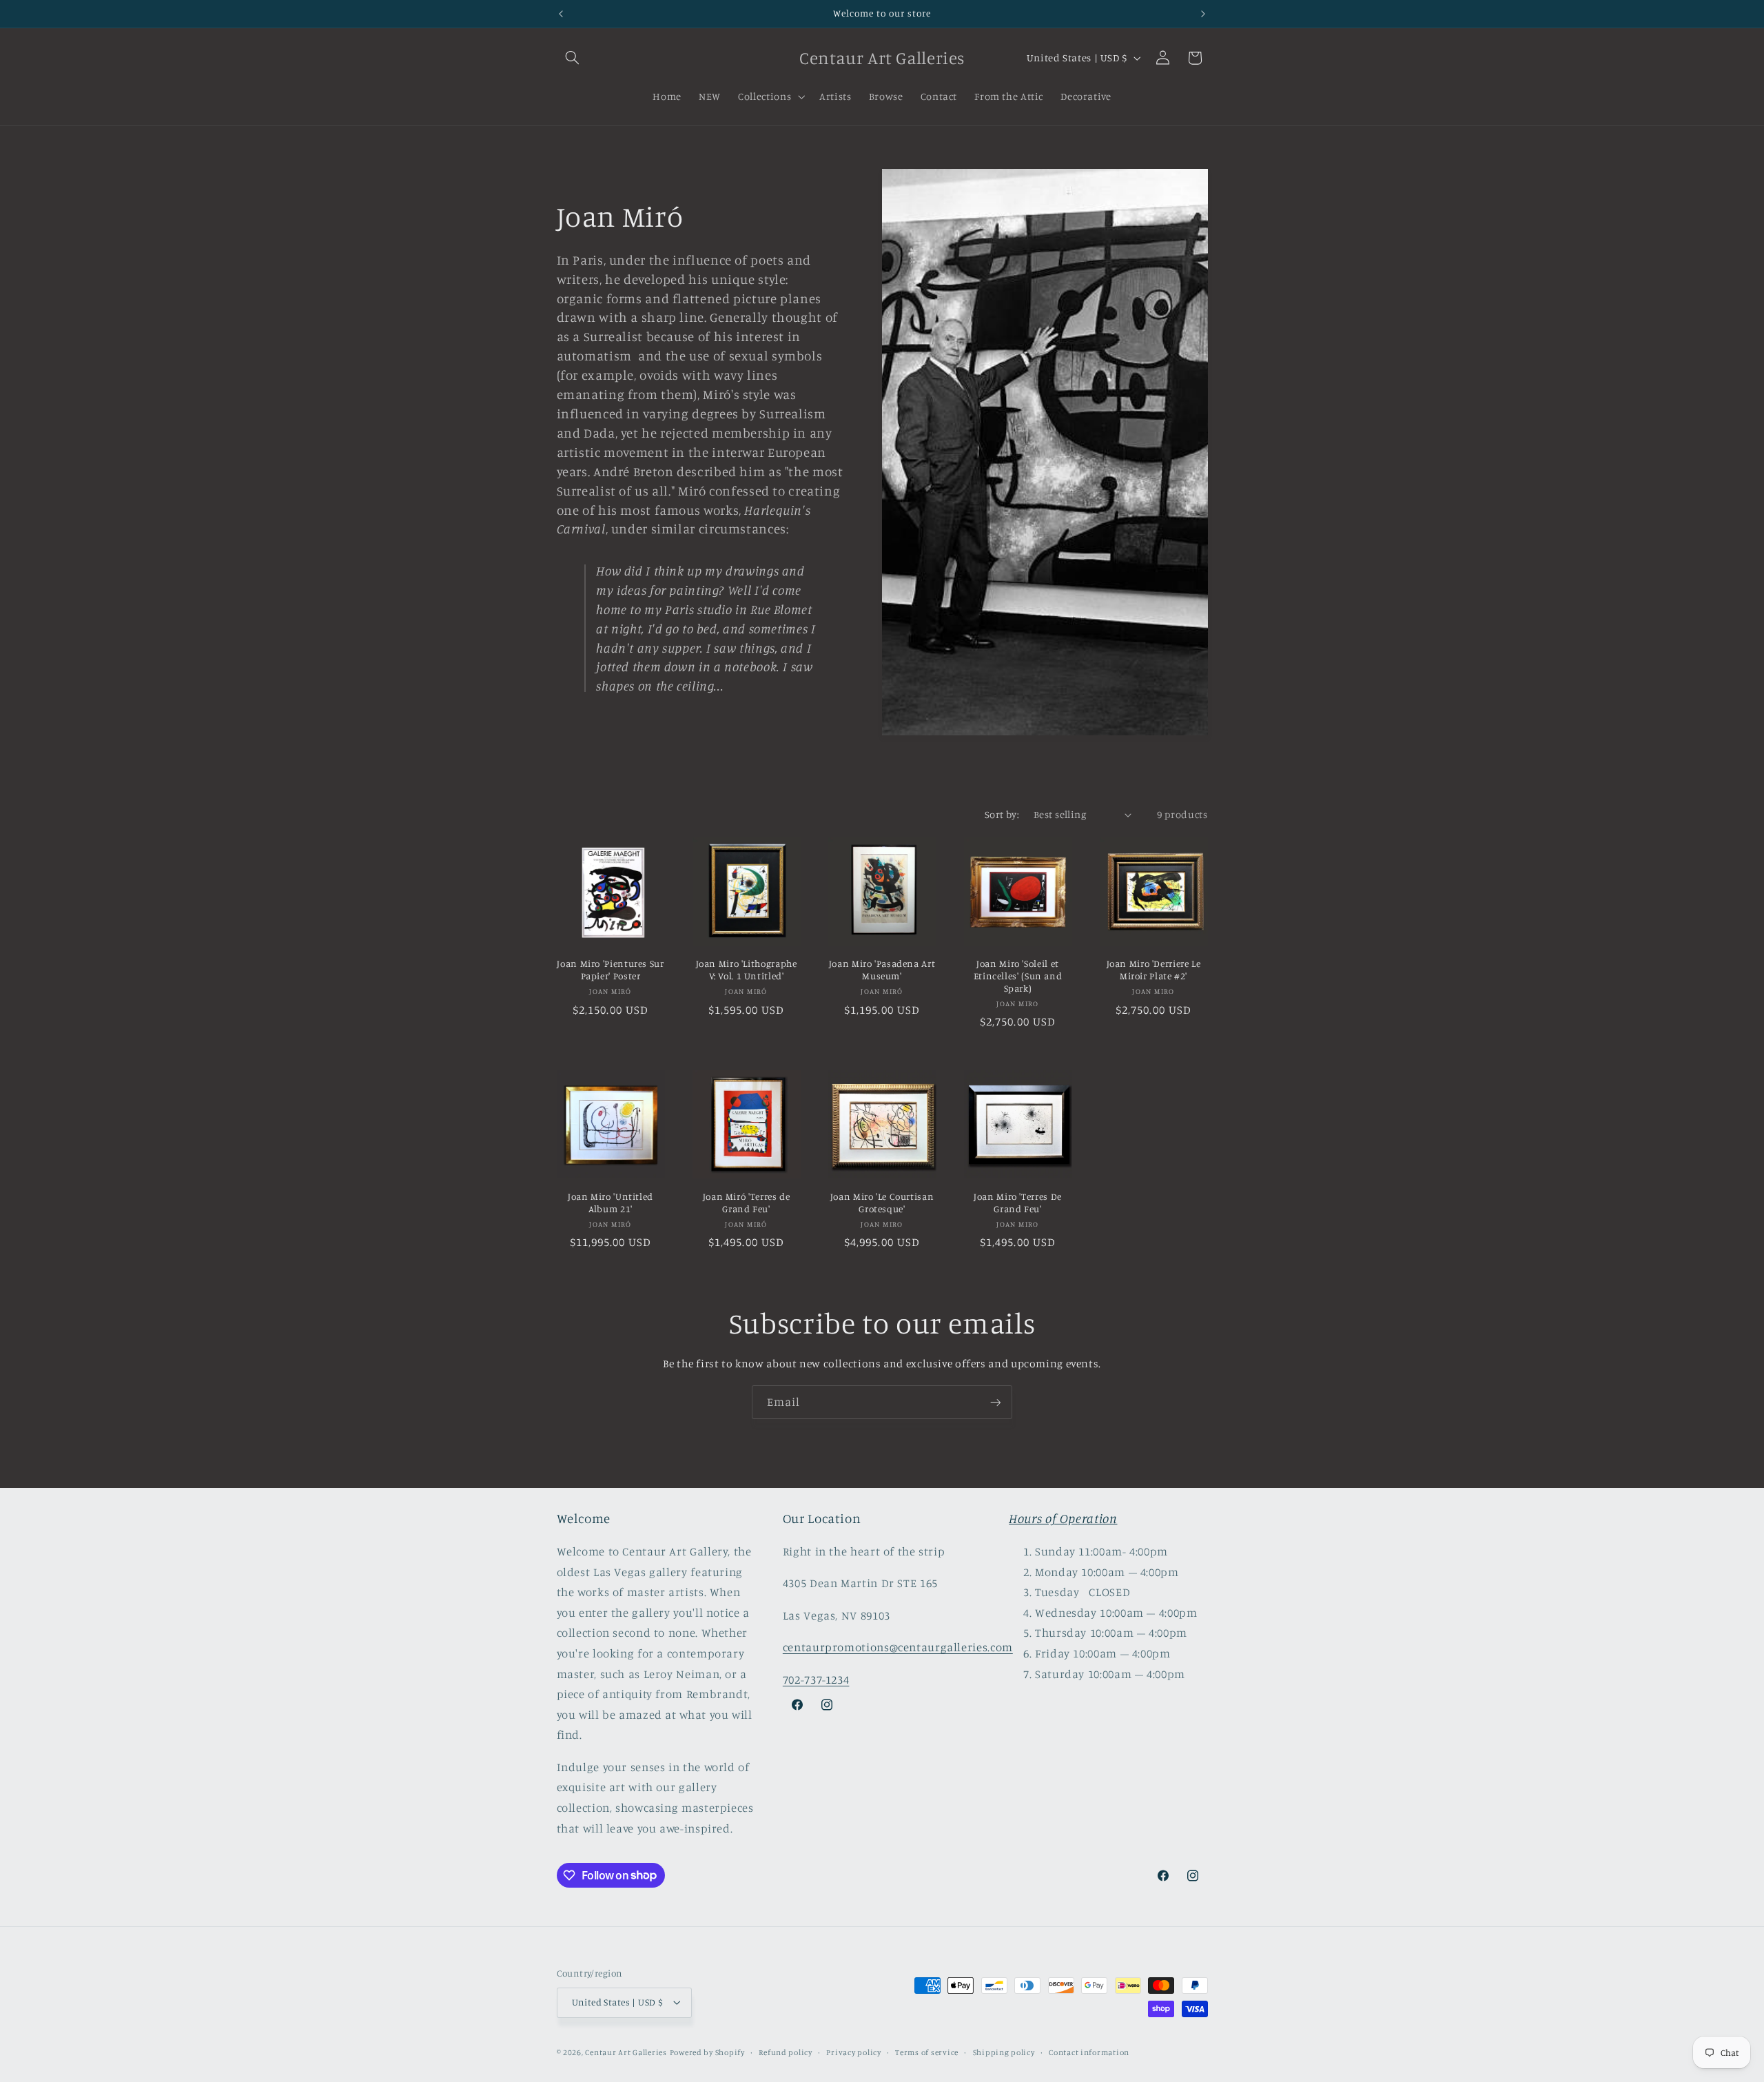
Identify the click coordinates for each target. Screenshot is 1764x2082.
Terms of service (927, 2052)
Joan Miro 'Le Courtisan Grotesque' (882, 1203)
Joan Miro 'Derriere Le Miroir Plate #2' (1154, 970)
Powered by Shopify (707, 2052)
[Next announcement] (1203, 14)
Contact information (1089, 2052)
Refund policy (786, 2052)
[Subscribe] (996, 1402)
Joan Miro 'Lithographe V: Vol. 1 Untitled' (747, 970)
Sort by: (1002, 814)
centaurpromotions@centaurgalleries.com (898, 1647)
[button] (573, 58)
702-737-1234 (816, 1680)
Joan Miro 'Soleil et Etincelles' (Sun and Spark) (1018, 976)
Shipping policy (1004, 2052)
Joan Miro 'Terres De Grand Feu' (1018, 1203)
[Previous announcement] (561, 14)
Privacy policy (853, 2052)
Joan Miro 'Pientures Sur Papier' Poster (610, 970)
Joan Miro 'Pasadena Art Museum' (882, 970)
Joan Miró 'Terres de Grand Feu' (747, 1203)
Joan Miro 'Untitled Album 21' (611, 1203)
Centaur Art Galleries (626, 2052)
